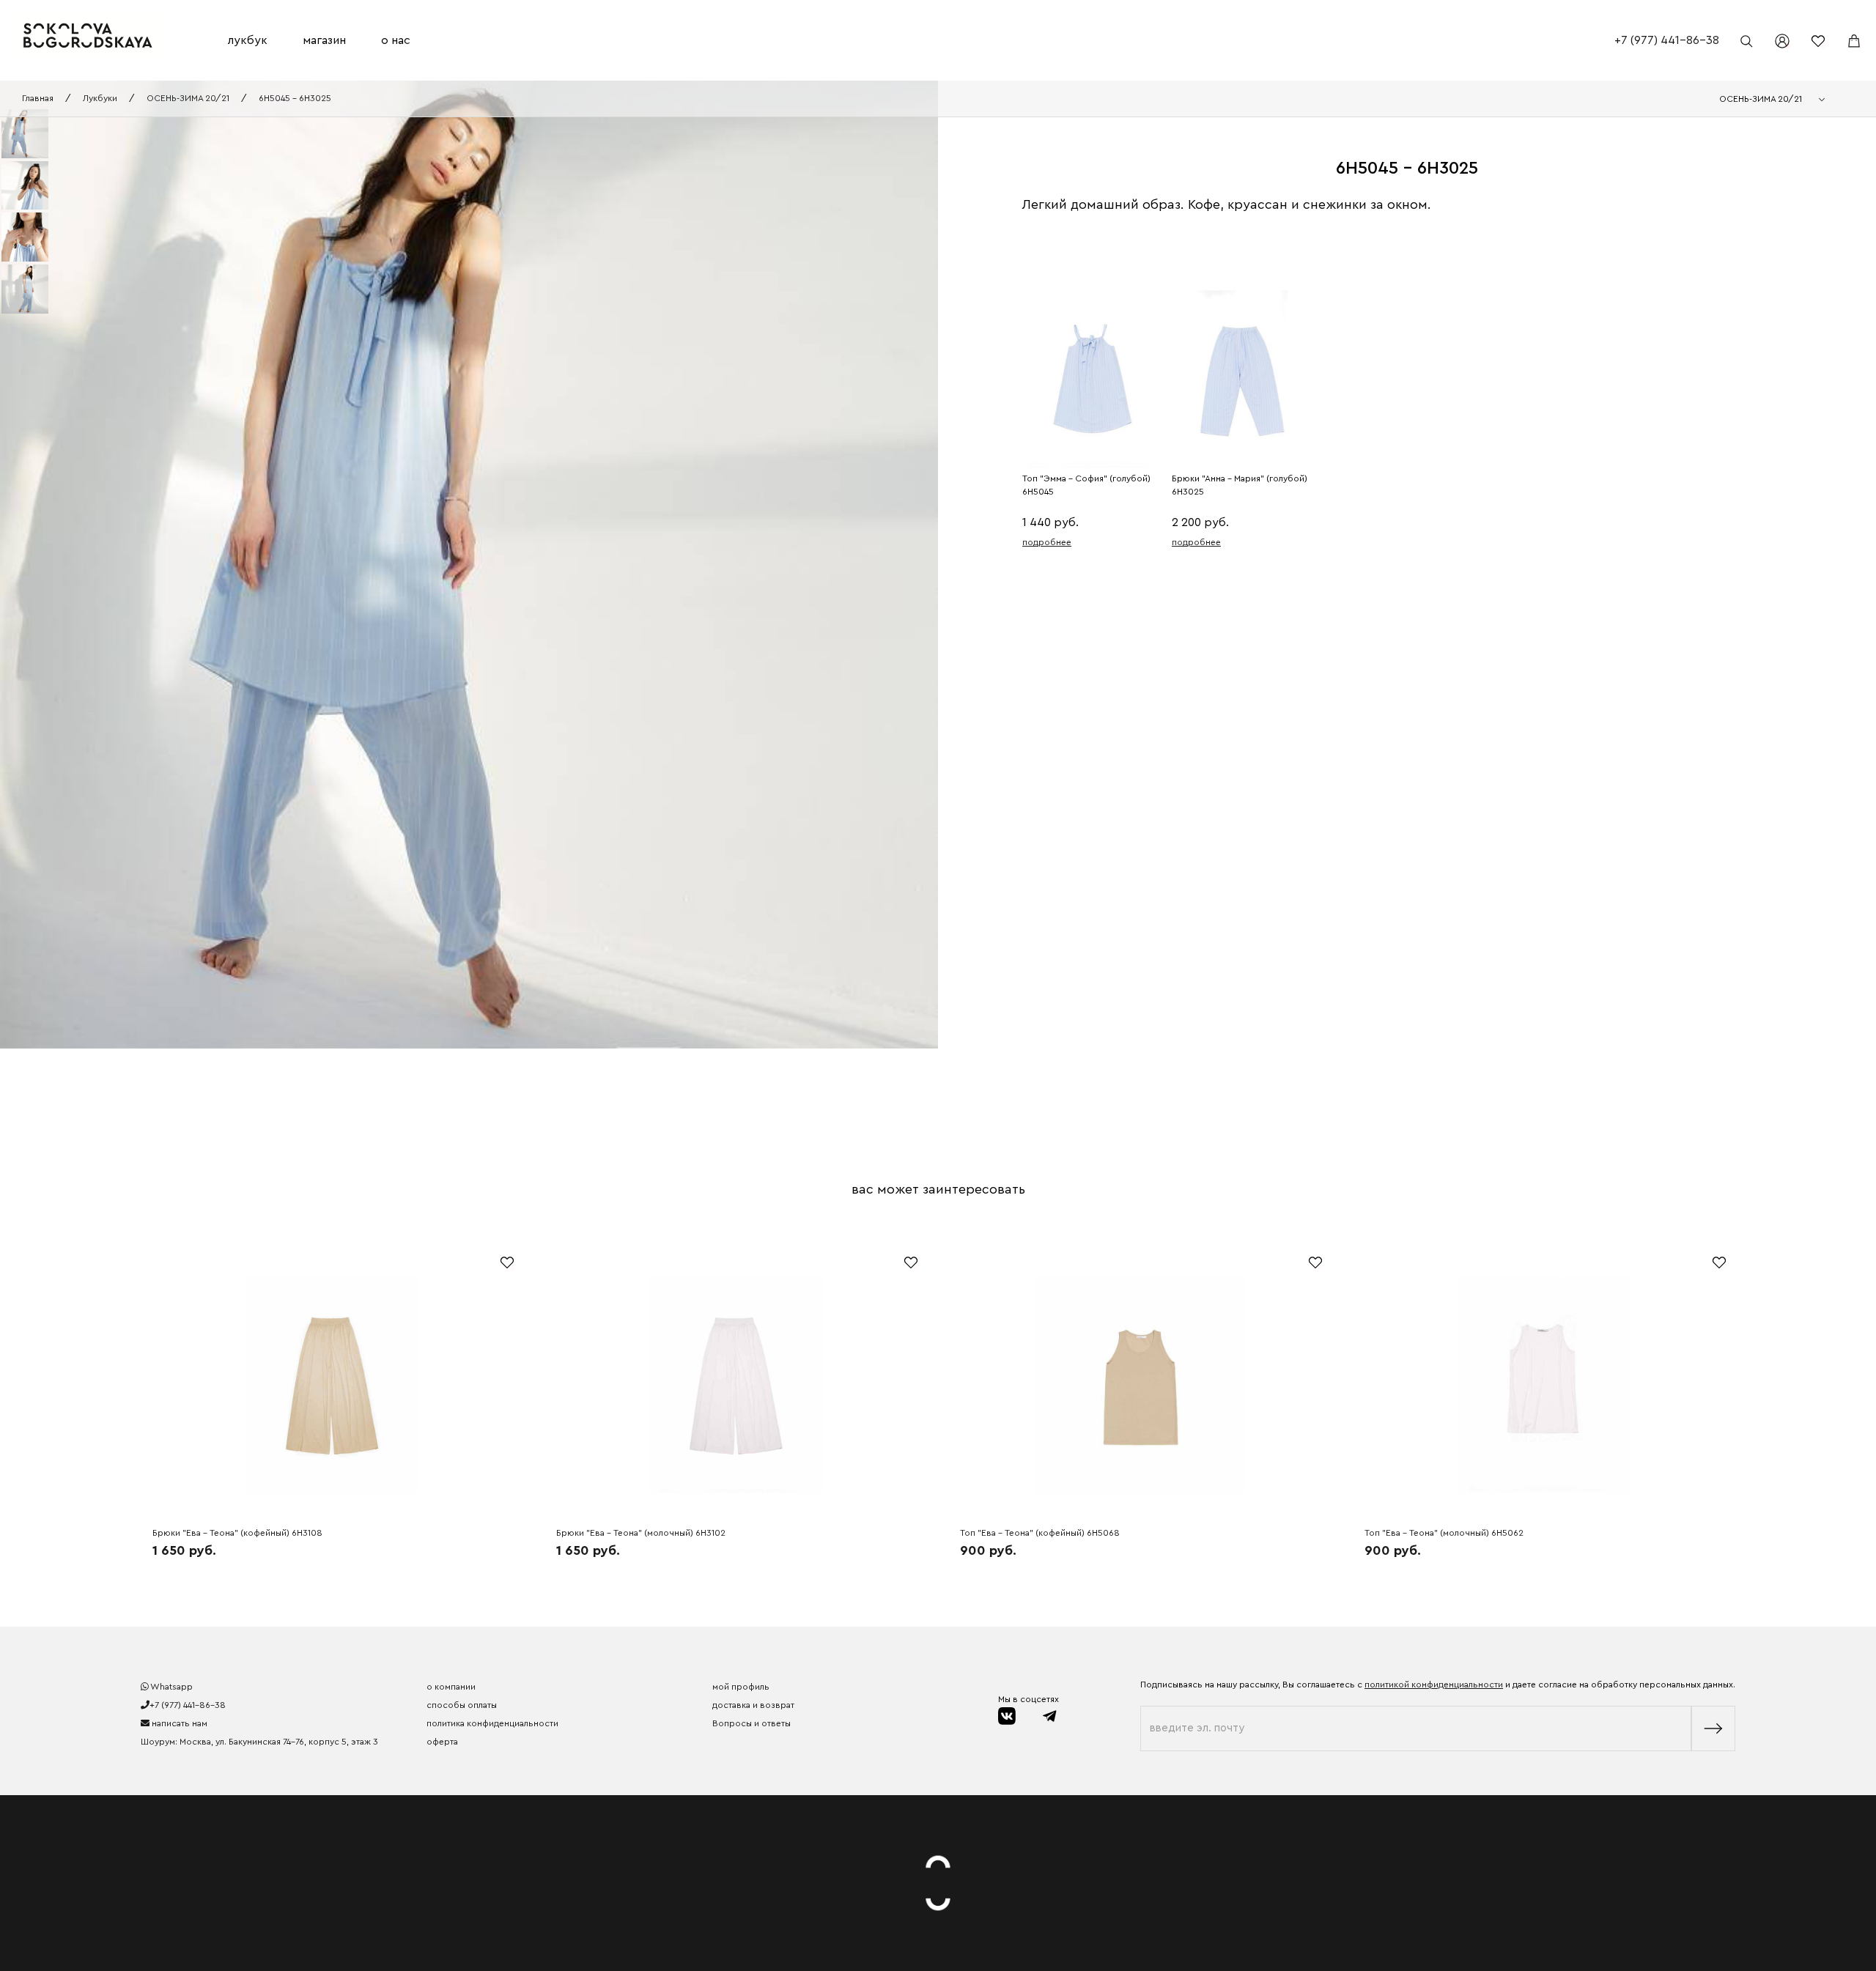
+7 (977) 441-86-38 (1667, 40)
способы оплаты (462, 1705)
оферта (442, 1742)
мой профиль (741, 1687)
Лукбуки (100, 98)
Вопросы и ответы (751, 1723)
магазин (324, 40)
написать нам (178, 1723)
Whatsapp (171, 1687)
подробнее (1047, 542)
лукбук (248, 40)
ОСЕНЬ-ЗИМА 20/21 (188, 98)
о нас (396, 40)
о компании (451, 1687)
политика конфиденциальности (492, 1723)
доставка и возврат (753, 1705)
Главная (38, 98)
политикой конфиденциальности (1434, 1685)
